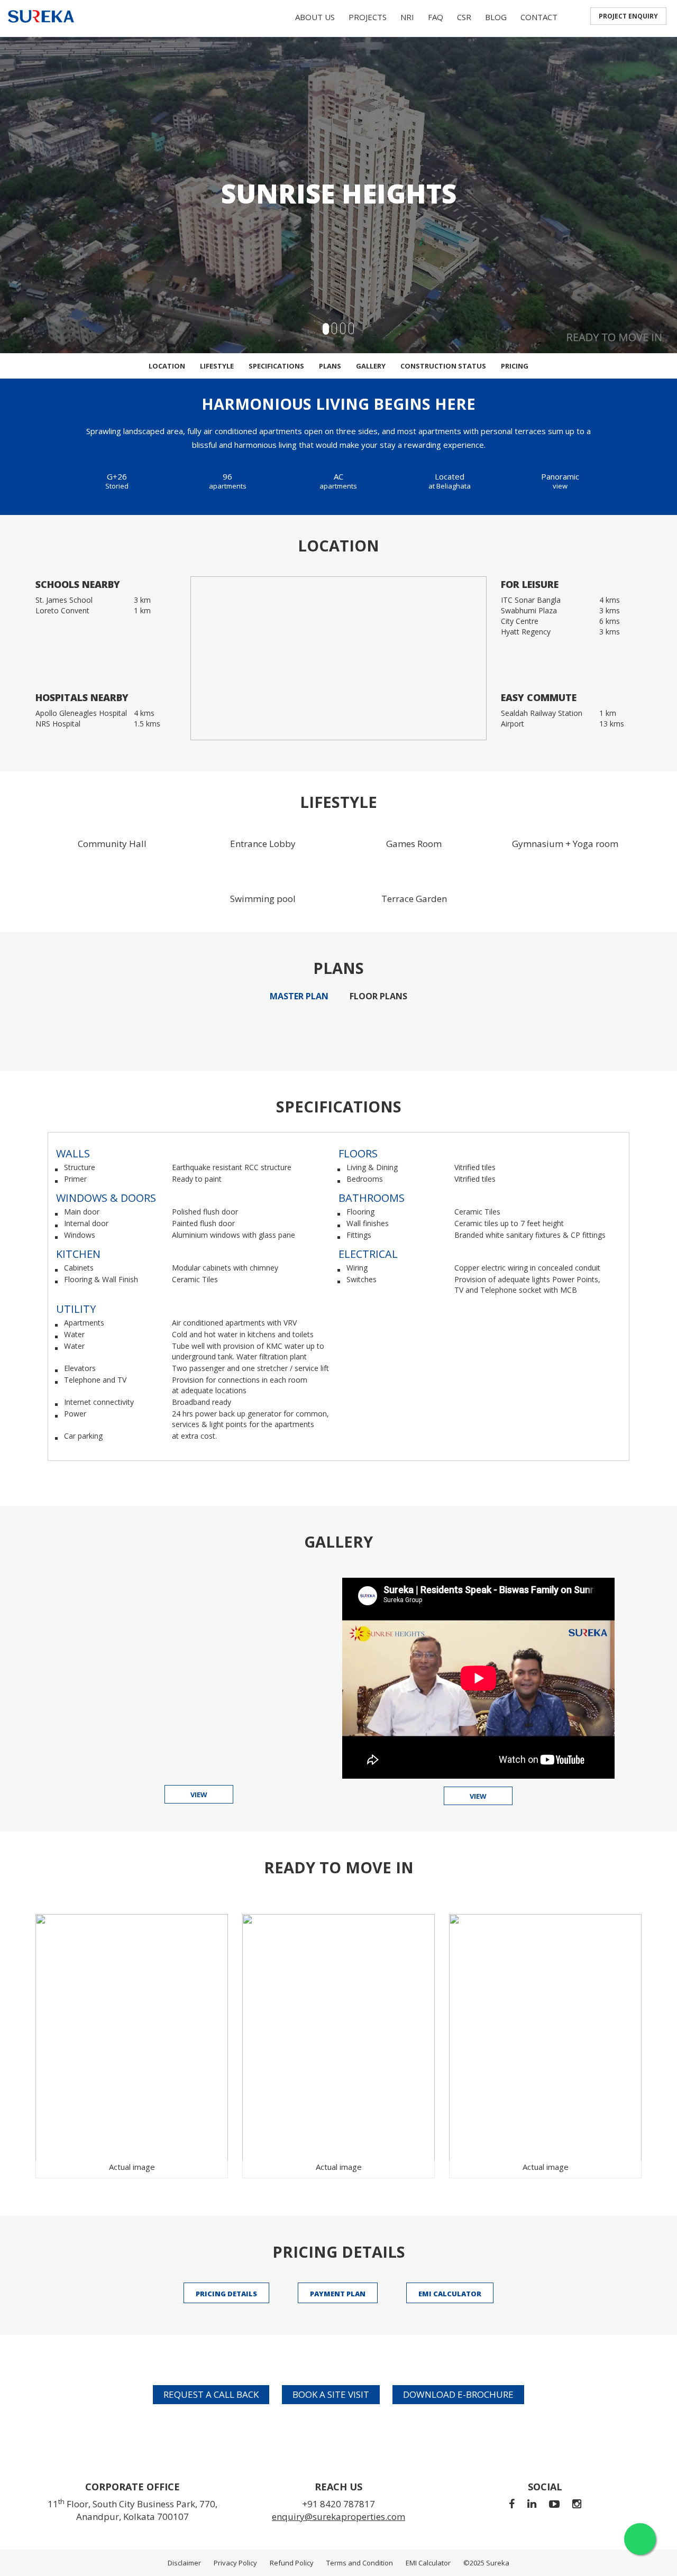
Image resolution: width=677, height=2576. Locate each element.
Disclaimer (184, 2563)
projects (368, 17)
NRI (407, 17)
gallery (371, 366)
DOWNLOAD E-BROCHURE (458, 2394)
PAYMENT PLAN (338, 2294)
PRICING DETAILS (226, 2294)
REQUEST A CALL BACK (211, 2394)
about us (315, 17)
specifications (276, 366)
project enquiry (628, 16)
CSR (464, 17)
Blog (496, 17)
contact (539, 17)
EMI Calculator (428, 2563)
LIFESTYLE (217, 366)
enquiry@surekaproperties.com (338, 2517)
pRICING (515, 366)
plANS (330, 366)
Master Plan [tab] (299, 996)
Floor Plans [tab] (378, 996)
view (199, 1795)
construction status (443, 366)
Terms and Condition (360, 2563)
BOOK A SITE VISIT (331, 2394)
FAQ (436, 17)
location (167, 366)
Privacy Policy (235, 2563)
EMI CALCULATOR (450, 2294)
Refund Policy (292, 2563)
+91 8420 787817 (338, 2504)
